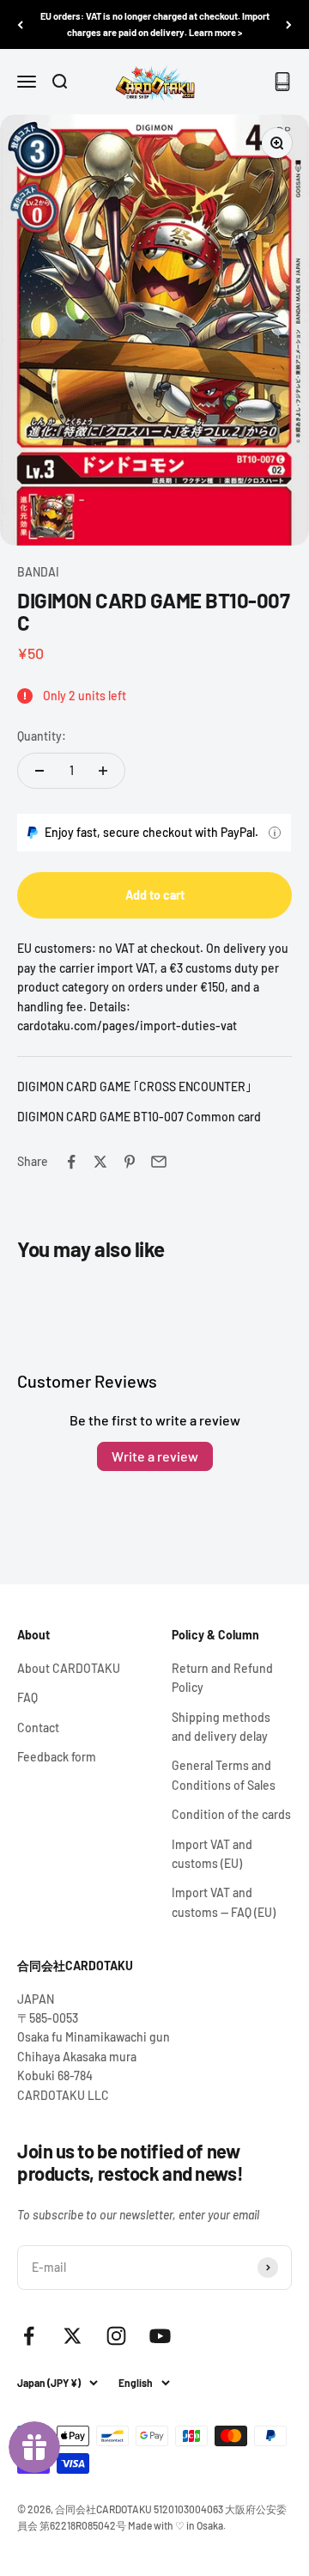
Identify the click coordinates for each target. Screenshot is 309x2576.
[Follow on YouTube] (160, 2336)
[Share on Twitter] (100, 1162)
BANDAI (38, 572)
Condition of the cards (231, 1814)
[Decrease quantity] (39, 771)
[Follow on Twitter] (73, 2336)
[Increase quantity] (103, 771)
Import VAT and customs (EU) (212, 1854)
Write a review (155, 1456)
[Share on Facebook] (71, 1162)
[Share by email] (159, 1162)
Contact (38, 1728)
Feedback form (57, 1757)
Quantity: (42, 736)
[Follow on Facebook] (29, 2336)
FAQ (27, 1697)
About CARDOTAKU (69, 1668)
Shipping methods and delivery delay (221, 1727)
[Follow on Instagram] (116, 2336)
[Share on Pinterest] (130, 1162)
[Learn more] (275, 833)
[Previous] (20, 24)
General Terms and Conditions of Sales (224, 1775)
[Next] (289, 24)
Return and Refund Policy (222, 1678)
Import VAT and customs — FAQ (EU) (224, 1902)
